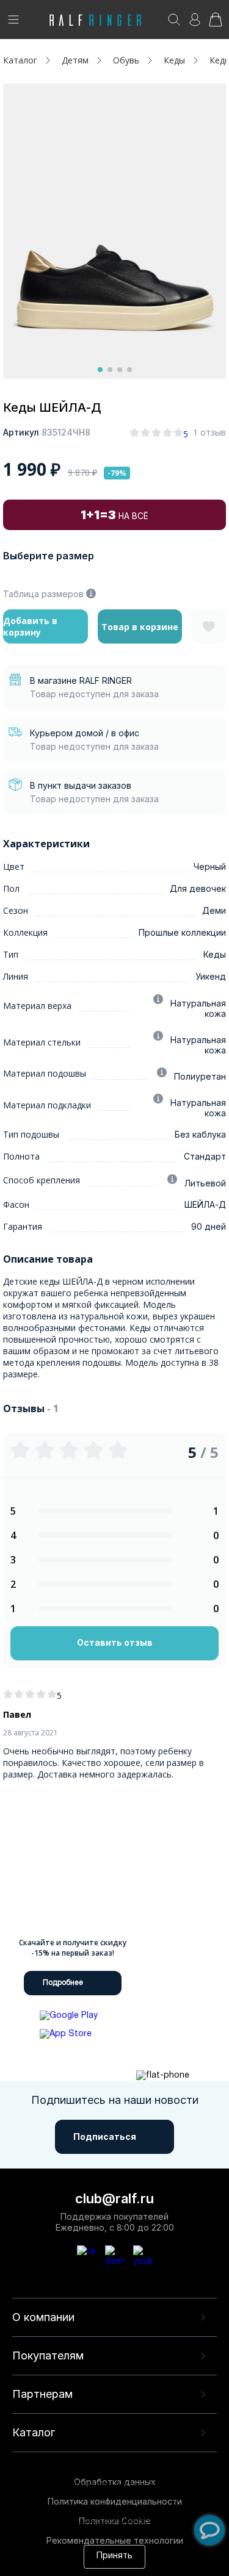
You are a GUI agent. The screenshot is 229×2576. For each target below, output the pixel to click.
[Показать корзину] (216, 23)
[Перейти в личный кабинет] (195, 23)
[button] (100, 370)
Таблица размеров (43, 594)
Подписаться (105, 2137)
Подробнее (63, 1983)
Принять (114, 2556)
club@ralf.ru (114, 2198)
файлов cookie (40, 2509)
